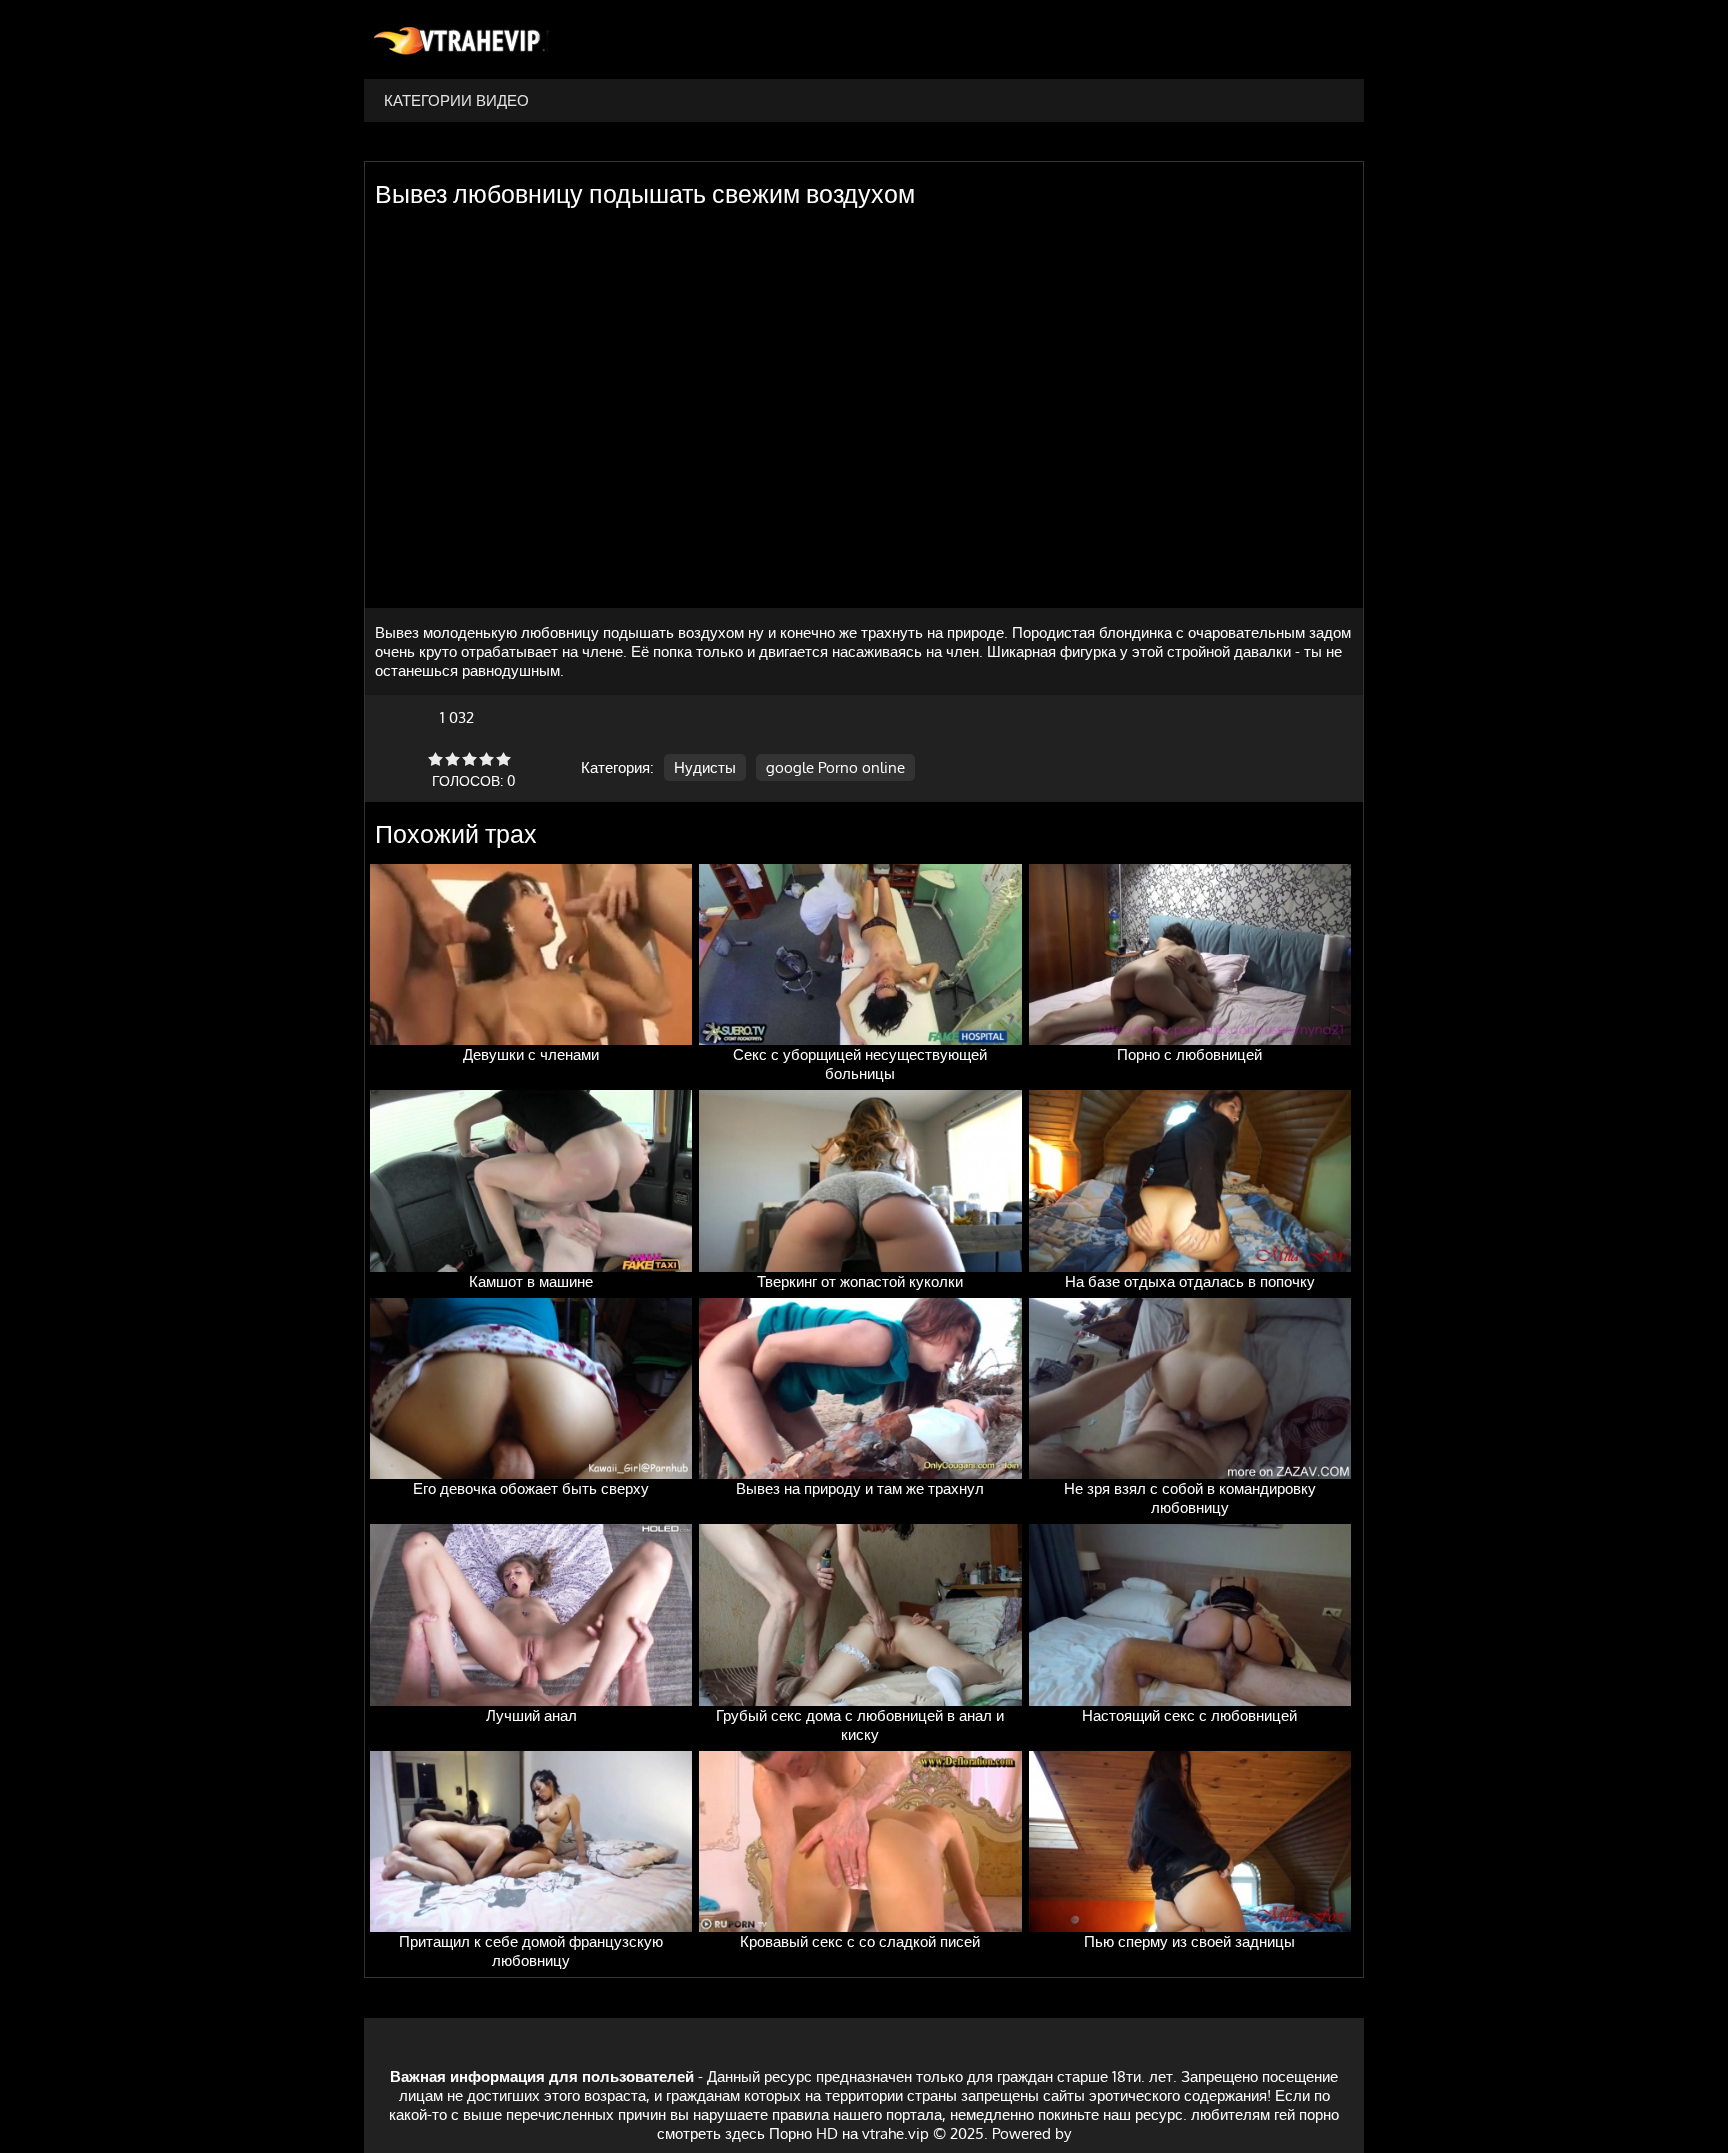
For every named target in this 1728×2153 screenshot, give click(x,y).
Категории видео (456, 100)
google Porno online (835, 767)
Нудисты (705, 767)
